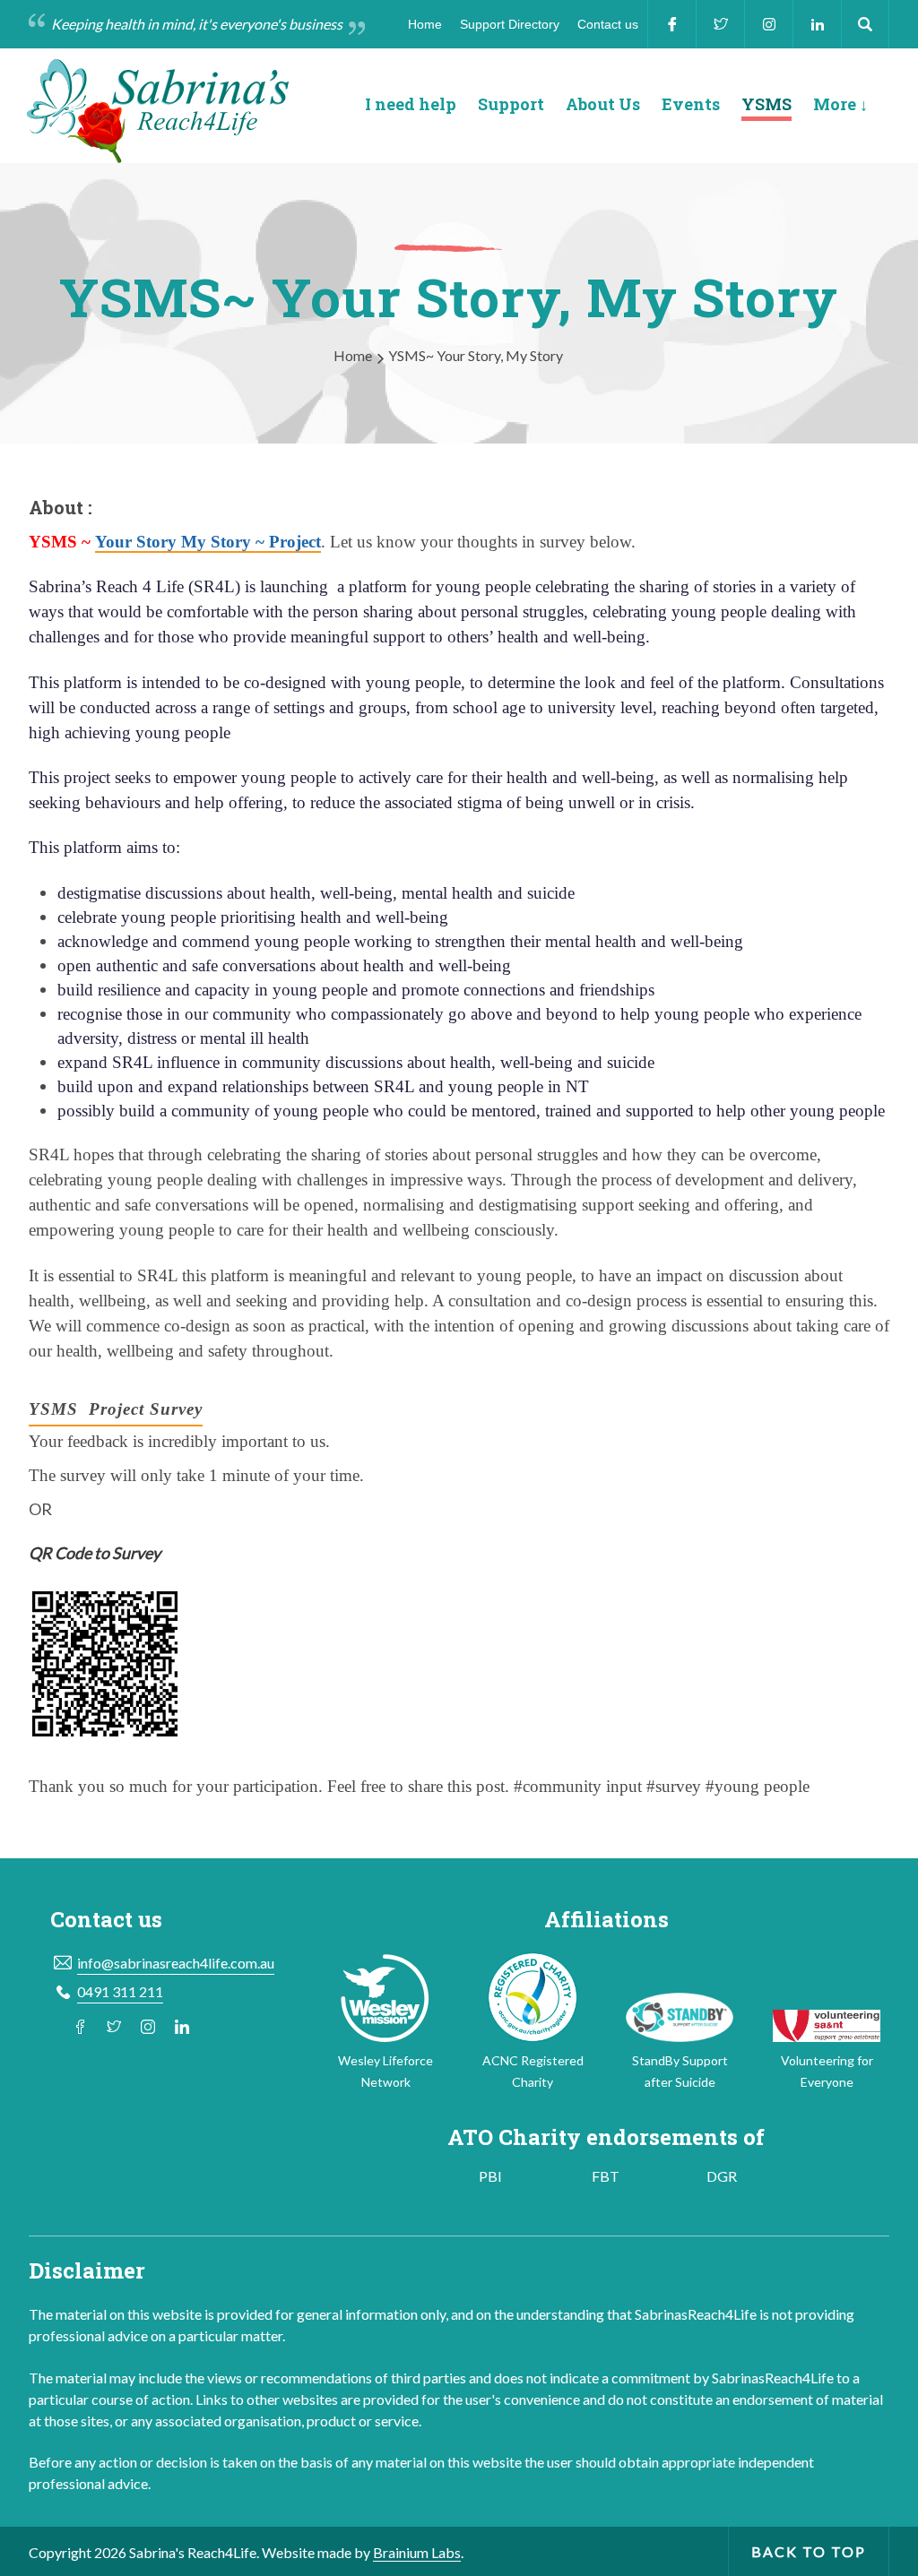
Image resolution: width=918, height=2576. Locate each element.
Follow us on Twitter (720, 24)
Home (425, 24)
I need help (411, 105)
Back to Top (809, 2551)
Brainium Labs (417, 2552)
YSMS (766, 105)
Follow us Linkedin (817, 24)
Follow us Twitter (114, 2027)
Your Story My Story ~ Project (208, 542)
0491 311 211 (120, 1991)
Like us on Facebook (671, 24)
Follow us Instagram (148, 2027)
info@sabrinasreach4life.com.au (176, 1963)
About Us (603, 105)
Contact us (608, 24)
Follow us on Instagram (768, 24)
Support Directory (510, 24)
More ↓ (840, 105)
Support (511, 105)
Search (865, 24)
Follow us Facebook (80, 2027)
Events (691, 105)
